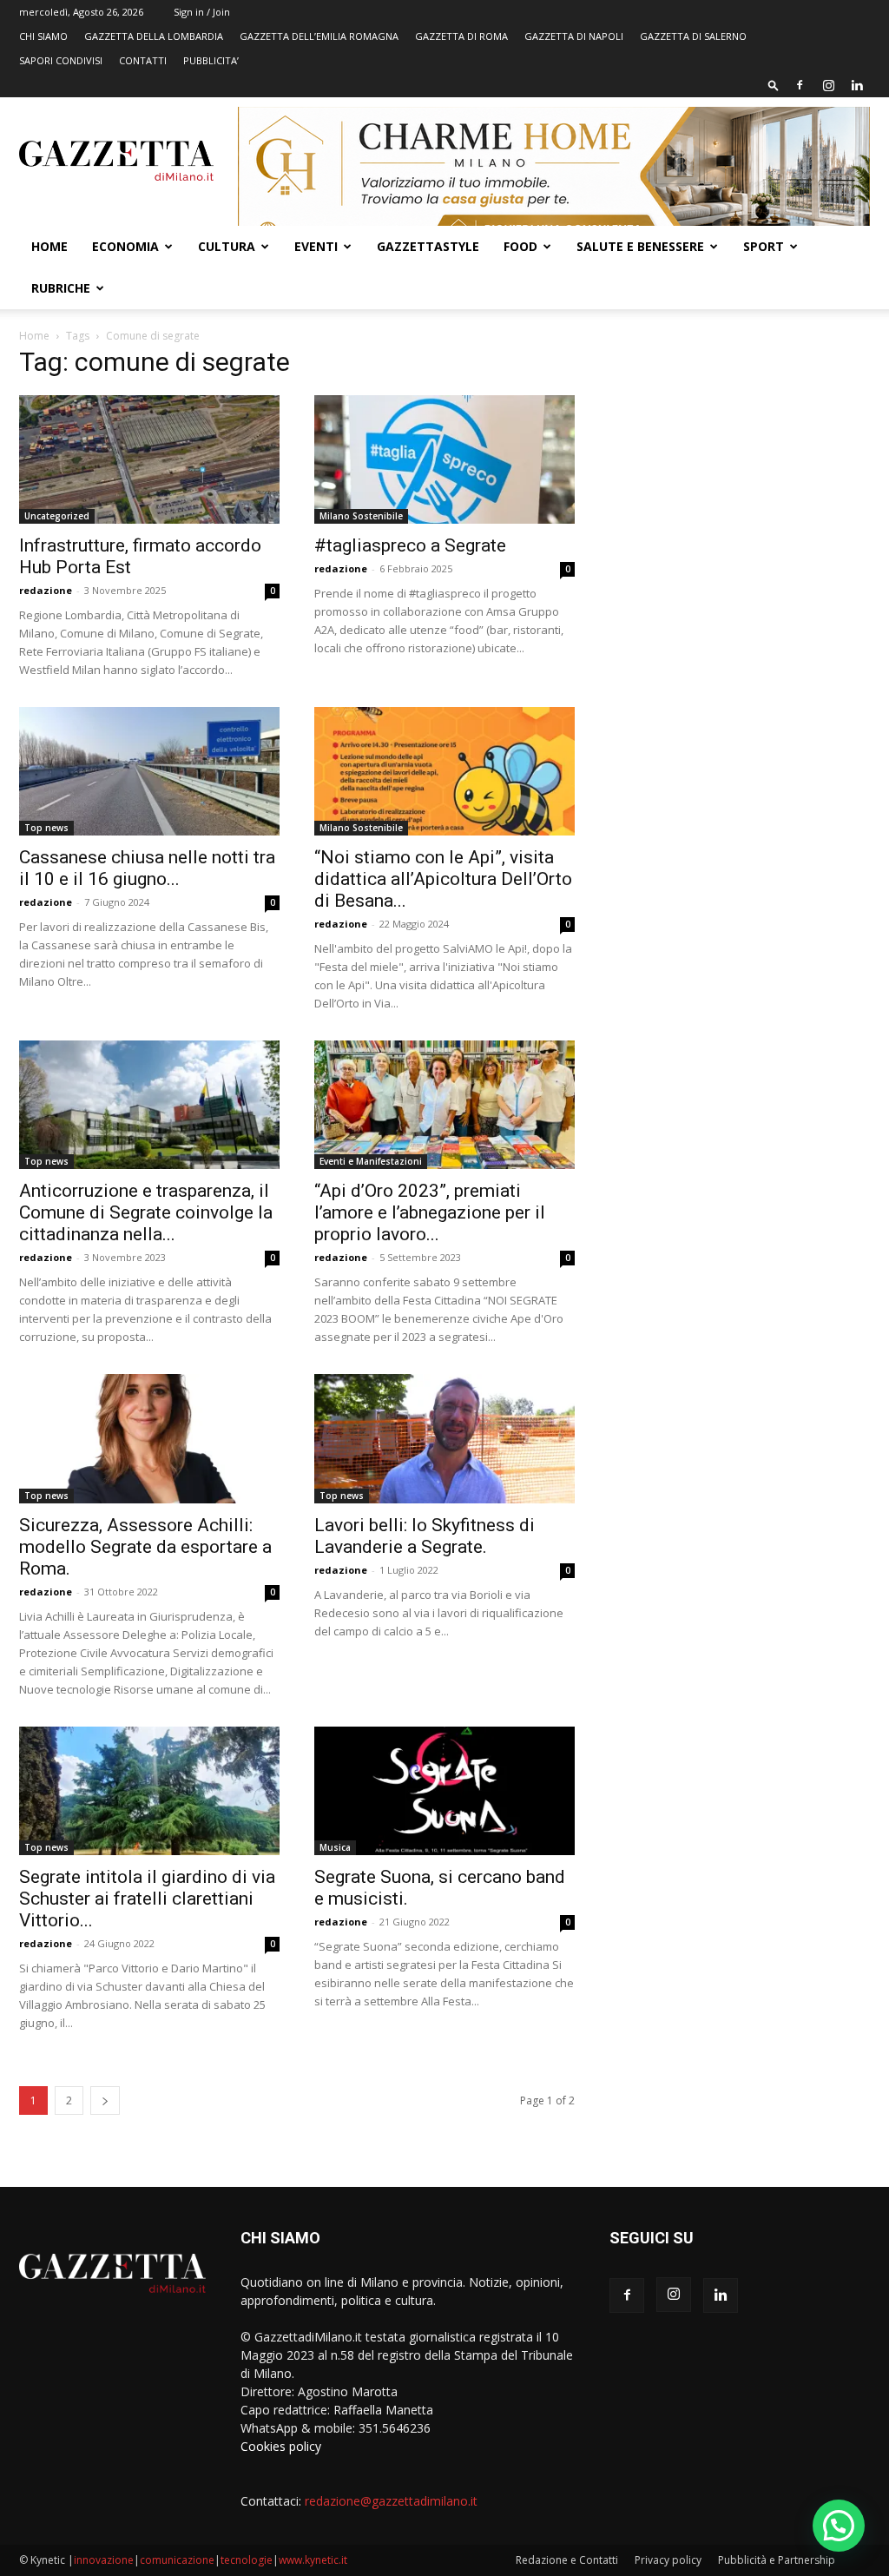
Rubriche (61, 288)
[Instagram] (828, 85)
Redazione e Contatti (567, 2560)
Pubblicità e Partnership (777, 2560)
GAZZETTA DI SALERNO (693, 36)
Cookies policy (281, 2446)
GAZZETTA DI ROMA (461, 36)
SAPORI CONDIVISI (61, 60)
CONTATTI (143, 60)
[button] (774, 85)
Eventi (316, 246)
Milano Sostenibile (361, 516)
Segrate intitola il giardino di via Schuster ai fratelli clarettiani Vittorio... (147, 1899)
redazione (46, 590)
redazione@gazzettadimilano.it (391, 2501)
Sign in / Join (202, 12)
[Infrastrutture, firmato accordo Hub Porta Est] (149, 459)
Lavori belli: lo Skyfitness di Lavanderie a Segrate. (425, 1536)
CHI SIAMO (43, 36)
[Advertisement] (740, 480)
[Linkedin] (857, 85)
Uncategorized (57, 516)
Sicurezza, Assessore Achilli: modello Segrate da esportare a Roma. (145, 1547)
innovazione (104, 2560)
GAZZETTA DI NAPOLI (574, 36)
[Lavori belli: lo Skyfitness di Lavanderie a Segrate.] (444, 1438)
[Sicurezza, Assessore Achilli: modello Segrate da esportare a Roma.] (149, 1438)
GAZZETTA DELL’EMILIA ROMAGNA (319, 36)
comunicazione (177, 2560)
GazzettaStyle (428, 246)
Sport (764, 246)
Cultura (227, 246)
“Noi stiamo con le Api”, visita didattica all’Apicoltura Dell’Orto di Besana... (443, 879)
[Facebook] (800, 85)
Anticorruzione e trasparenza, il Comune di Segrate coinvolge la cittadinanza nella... (146, 1212)
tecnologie (247, 2560)
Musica (335, 1847)
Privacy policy (668, 2560)
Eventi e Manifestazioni (371, 1161)
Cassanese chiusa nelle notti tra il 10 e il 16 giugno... (147, 868)
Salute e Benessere (640, 246)
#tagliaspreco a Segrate (410, 545)
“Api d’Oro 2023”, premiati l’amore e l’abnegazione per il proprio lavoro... (430, 1212)
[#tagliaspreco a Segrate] (444, 459)
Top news (46, 828)
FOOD (520, 246)
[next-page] (105, 2100)
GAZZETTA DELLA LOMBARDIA (154, 36)
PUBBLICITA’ (211, 60)
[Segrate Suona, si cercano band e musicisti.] (444, 1791)
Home (49, 246)
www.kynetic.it (313, 2560)
